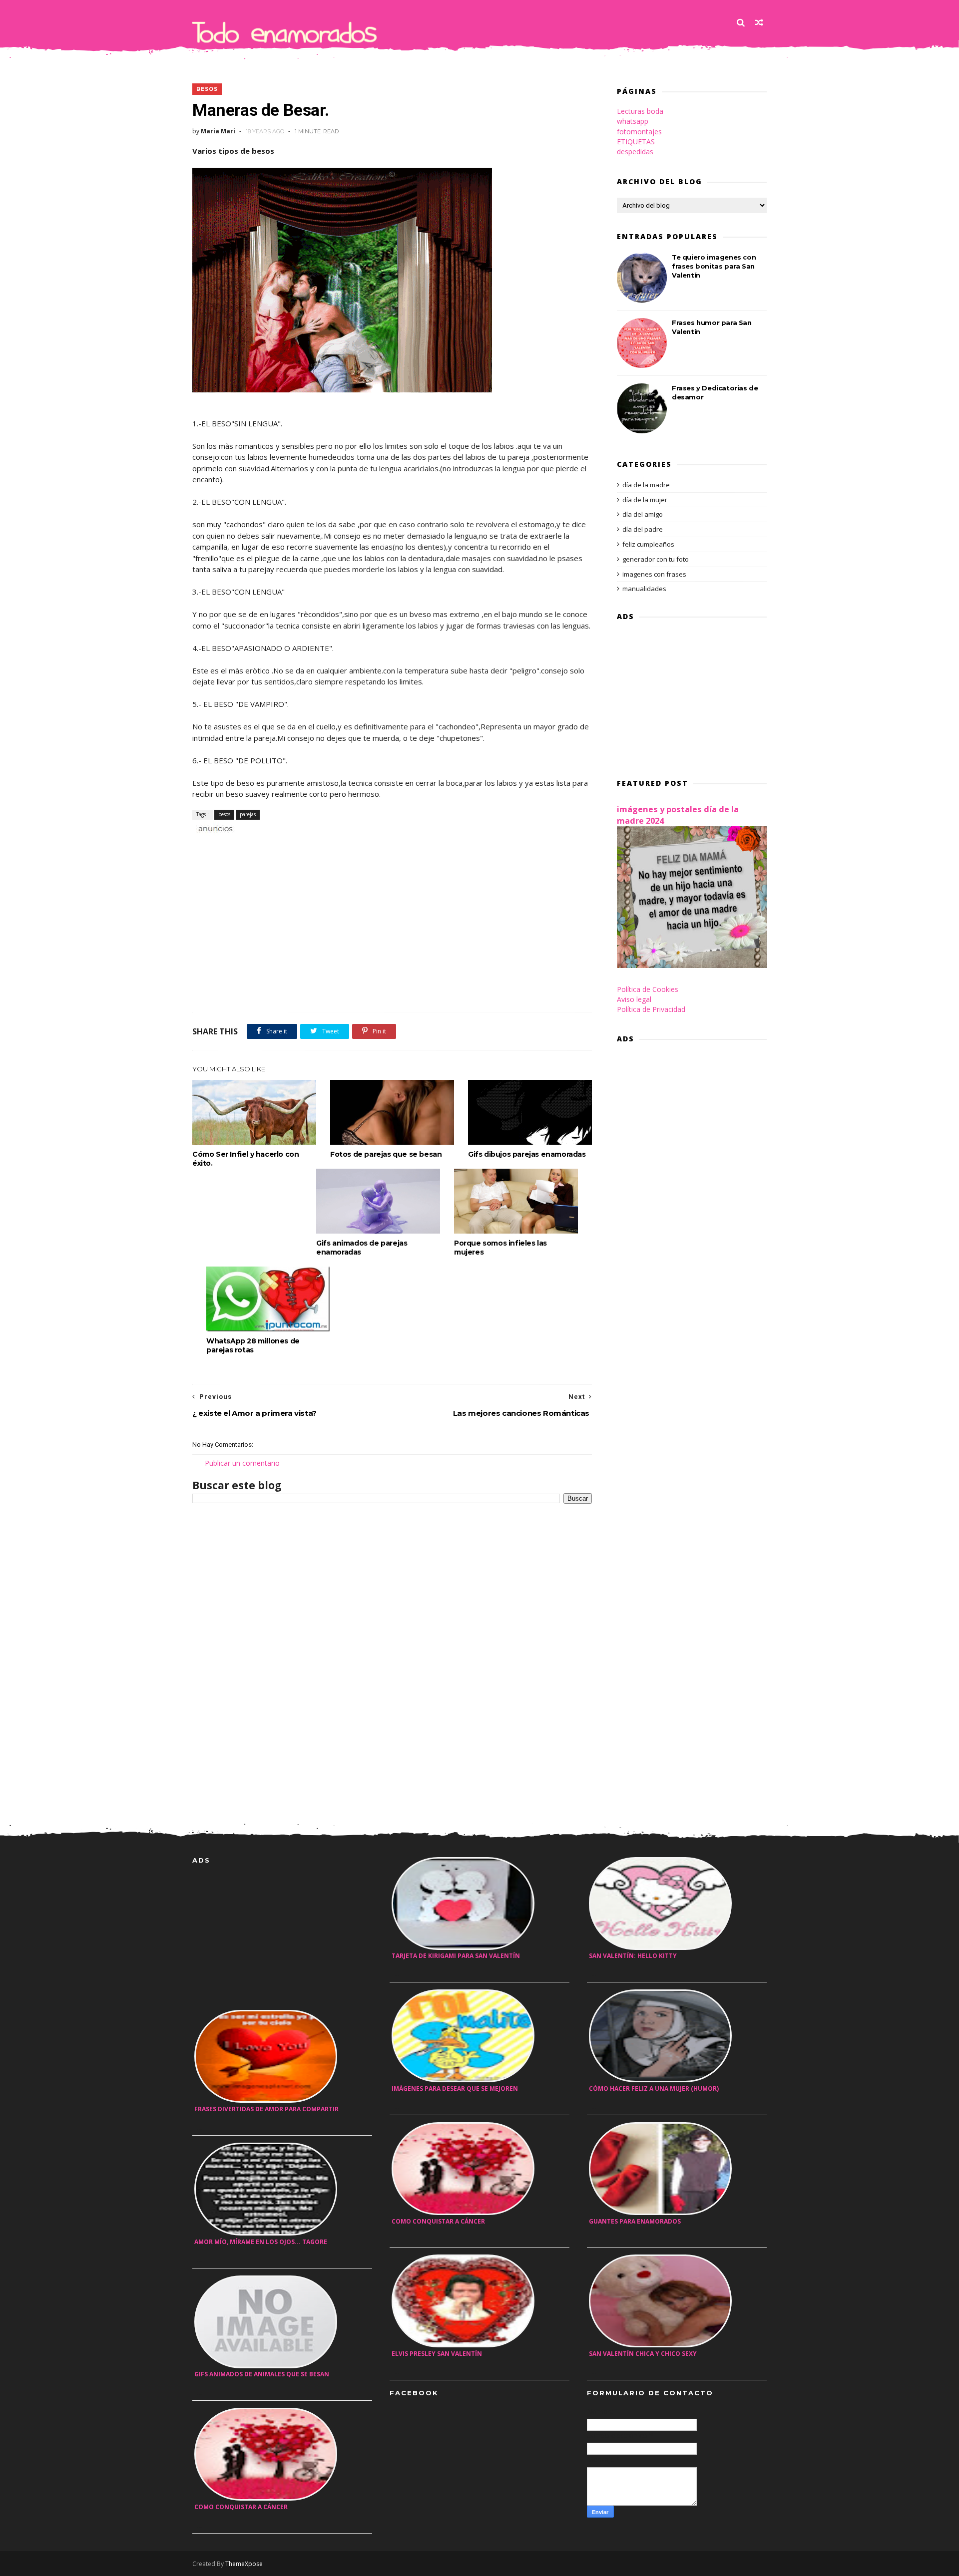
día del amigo (643, 514)
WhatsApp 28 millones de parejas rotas (253, 1345)
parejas (248, 814)
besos (207, 89)
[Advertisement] (309, 845)
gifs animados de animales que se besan (262, 2374)
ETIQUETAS (636, 142)
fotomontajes (639, 132)
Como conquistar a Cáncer (241, 2507)
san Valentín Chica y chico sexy (643, 2354)
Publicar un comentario (242, 1463)
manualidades (644, 589)
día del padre (643, 529)
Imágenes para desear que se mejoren (455, 2089)
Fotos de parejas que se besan (386, 1154)
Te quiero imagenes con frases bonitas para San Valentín (714, 266)
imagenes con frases (654, 574)
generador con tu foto (656, 559)
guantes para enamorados (635, 2221)
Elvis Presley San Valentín (437, 2354)
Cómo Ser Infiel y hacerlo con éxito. (245, 1159)
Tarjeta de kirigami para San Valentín (456, 1956)
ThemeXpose (244, 2564)
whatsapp (633, 121)
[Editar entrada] (214, 828)
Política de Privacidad (651, 1009)
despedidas (635, 152)
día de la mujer (645, 500)
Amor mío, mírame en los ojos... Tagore (261, 2242)
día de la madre (646, 485)
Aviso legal (634, 999)
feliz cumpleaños (648, 544)
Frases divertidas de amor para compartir (266, 2109)
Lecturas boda (640, 111)
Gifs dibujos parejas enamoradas (527, 1154)
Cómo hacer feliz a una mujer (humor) (654, 2089)
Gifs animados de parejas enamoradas (362, 1248)
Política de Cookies (648, 989)
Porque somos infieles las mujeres (500, 1248)
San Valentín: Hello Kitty (633, 1956)
